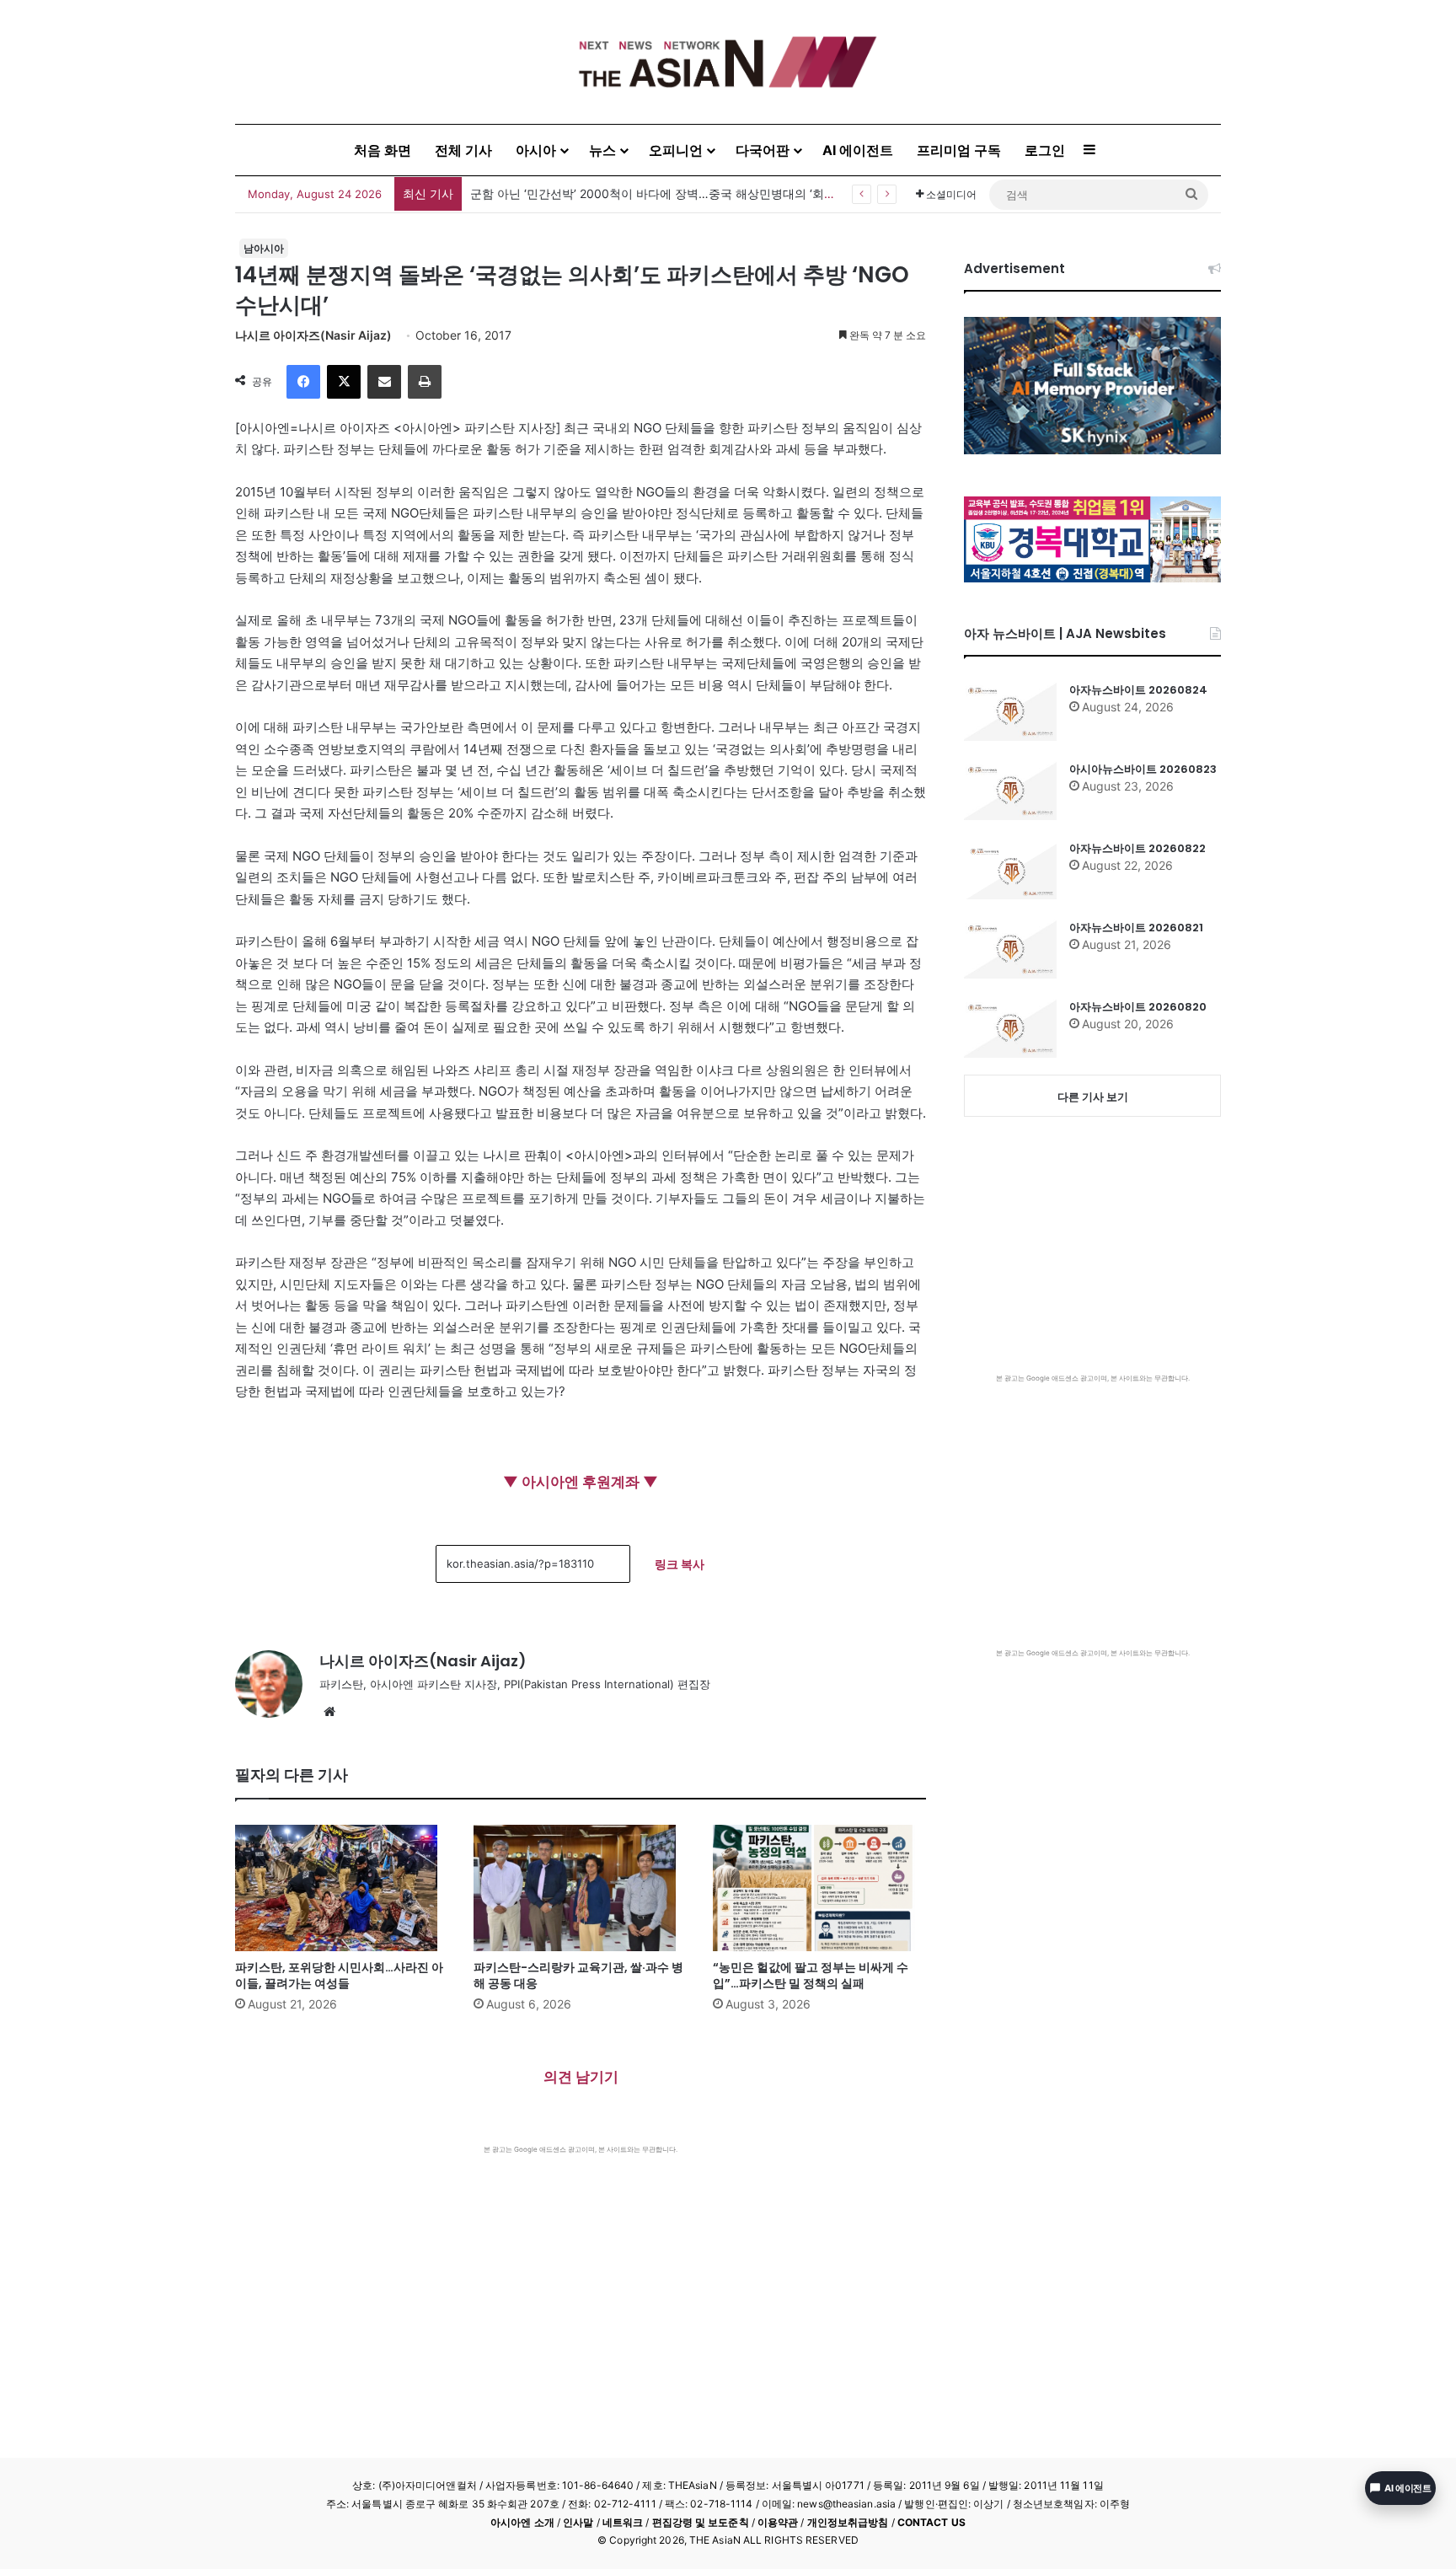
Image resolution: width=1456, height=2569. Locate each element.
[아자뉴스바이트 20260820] (1010, 1028)
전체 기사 (463, 150)
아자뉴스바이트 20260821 (1136, 928)
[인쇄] (425, 382)
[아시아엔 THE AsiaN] (728, 62)
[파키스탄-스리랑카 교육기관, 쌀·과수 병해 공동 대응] (580, 1888)
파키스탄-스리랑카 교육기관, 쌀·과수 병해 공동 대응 (578, 1975)
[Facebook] (303, 382)
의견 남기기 (581, 2077)
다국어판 (763, 150)
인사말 (578, 2522)
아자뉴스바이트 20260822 (1137, 848)
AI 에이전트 (858, 150)
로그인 (1045, 150)
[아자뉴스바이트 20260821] (1010, 949)
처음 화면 (383, 150)
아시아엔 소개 (522, 2522)
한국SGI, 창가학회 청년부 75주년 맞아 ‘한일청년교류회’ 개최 (631, 193)
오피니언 (676, 150)
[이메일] (384, 382)
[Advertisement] (581, 2281)
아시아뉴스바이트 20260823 (1143, 769)
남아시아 (264, 248)
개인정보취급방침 (848, 2522)
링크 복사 (680, 1564)
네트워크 (623, 2522)
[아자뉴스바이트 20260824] (1010, 711)
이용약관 (778, 2522)
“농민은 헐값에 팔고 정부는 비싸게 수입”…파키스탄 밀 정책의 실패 (811, 1975)
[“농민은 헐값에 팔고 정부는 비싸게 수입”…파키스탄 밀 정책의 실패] (819, 1888)
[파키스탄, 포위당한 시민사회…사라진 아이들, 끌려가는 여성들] (342, 1888)
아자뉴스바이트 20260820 (1138, 1007)
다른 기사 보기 (1093, 1097)
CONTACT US (931, 2522)
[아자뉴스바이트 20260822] (1010, 870)
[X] (344, 382)
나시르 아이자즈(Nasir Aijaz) (313, 335)
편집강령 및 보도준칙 (701, 2522)
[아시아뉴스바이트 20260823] (1010, 791)
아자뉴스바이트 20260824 (1138, 690)
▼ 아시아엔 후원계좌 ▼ (581, 1482)
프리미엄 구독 (959, 150)
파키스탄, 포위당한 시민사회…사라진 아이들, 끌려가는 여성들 (339, 1975)
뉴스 (602, 150)
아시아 (536, 150)
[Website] (329, 1712)
